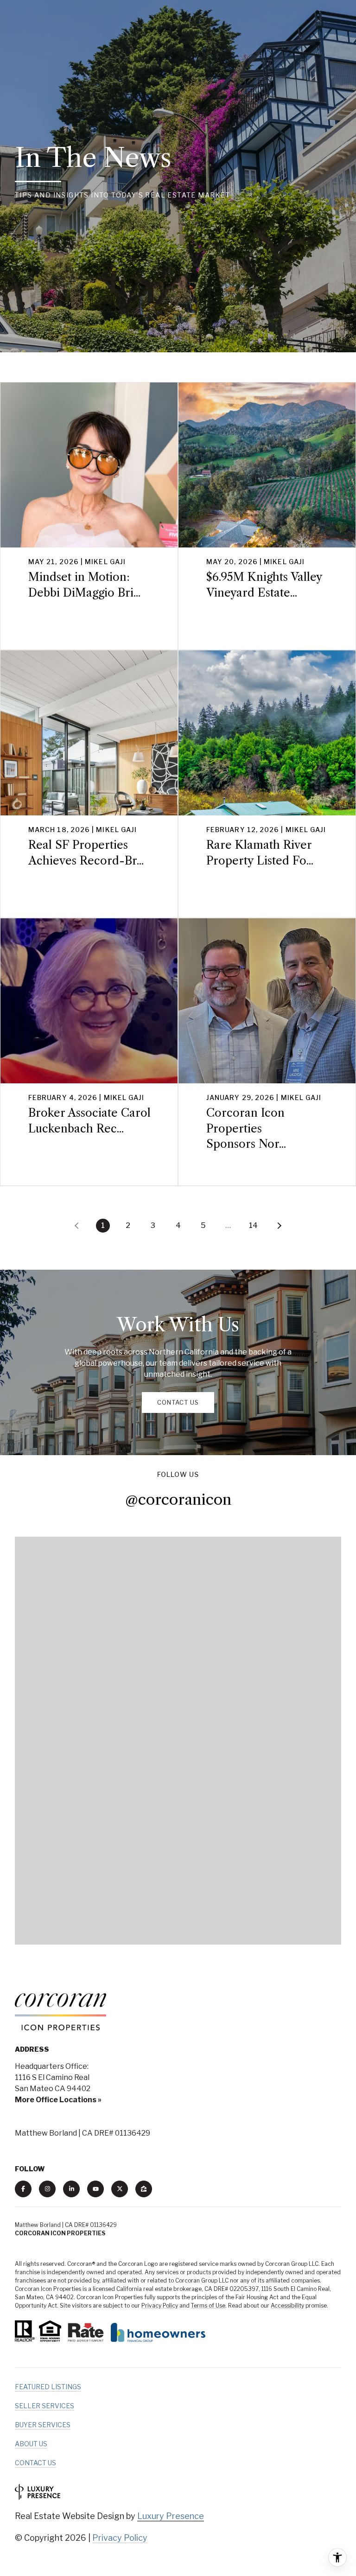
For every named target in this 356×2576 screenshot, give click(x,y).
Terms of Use (208, 2306)
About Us (31, 2444)
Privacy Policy (160, 2306)
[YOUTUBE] (95, 2189)
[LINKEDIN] (71, 2189)
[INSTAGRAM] (47, 2189)
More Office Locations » (58, 2100)
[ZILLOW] (144, 2189)
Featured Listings (48, 2387)
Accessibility (287, 2306)
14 (253, 1225)
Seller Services (44, 2406)
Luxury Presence (171, 2516)
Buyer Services (43, 2425)
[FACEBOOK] (23, 2189)
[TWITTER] (120, 2189)
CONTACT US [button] (178, 1402)
